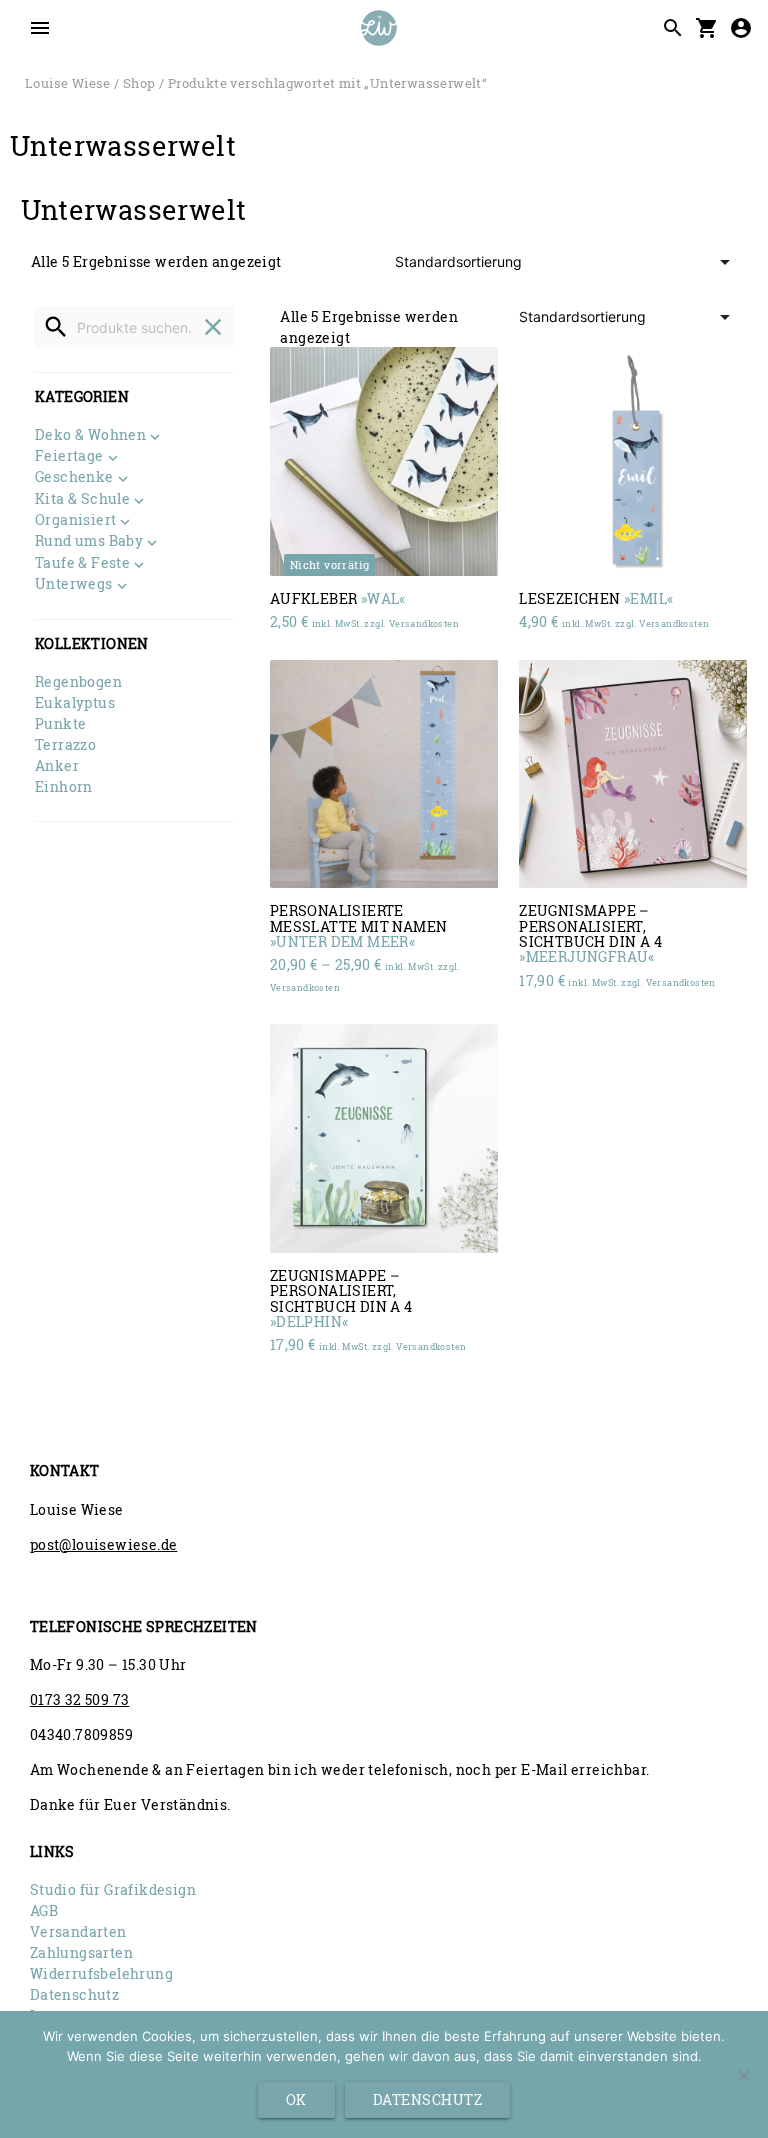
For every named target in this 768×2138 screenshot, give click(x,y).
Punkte (60, 723)
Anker (57, 765)
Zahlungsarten (81, 1952)
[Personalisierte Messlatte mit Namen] (384, 774)
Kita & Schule (82, 500)
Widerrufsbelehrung (101, 1973)
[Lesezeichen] (633, 461)
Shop (139, 83)
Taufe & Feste (82, 564)
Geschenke (74, 478)
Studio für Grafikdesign (113, 1889)
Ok (296, 2099)
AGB (44, 1910)
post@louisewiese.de (104, 1544)
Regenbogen (78, 681)
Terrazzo (65, 744)
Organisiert (75, 521)
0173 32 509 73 (80, 1699)
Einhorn (64, 786)
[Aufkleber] (384, 461)
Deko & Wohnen (90, 436)
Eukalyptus (75, 702)
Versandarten (78, 1931)
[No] (743, 2075)
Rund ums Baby (89, 542)
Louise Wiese (68, 83)
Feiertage (69, 457)
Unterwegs (74, 585)
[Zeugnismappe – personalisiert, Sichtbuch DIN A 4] (633, 774)
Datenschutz (74, 1994)
